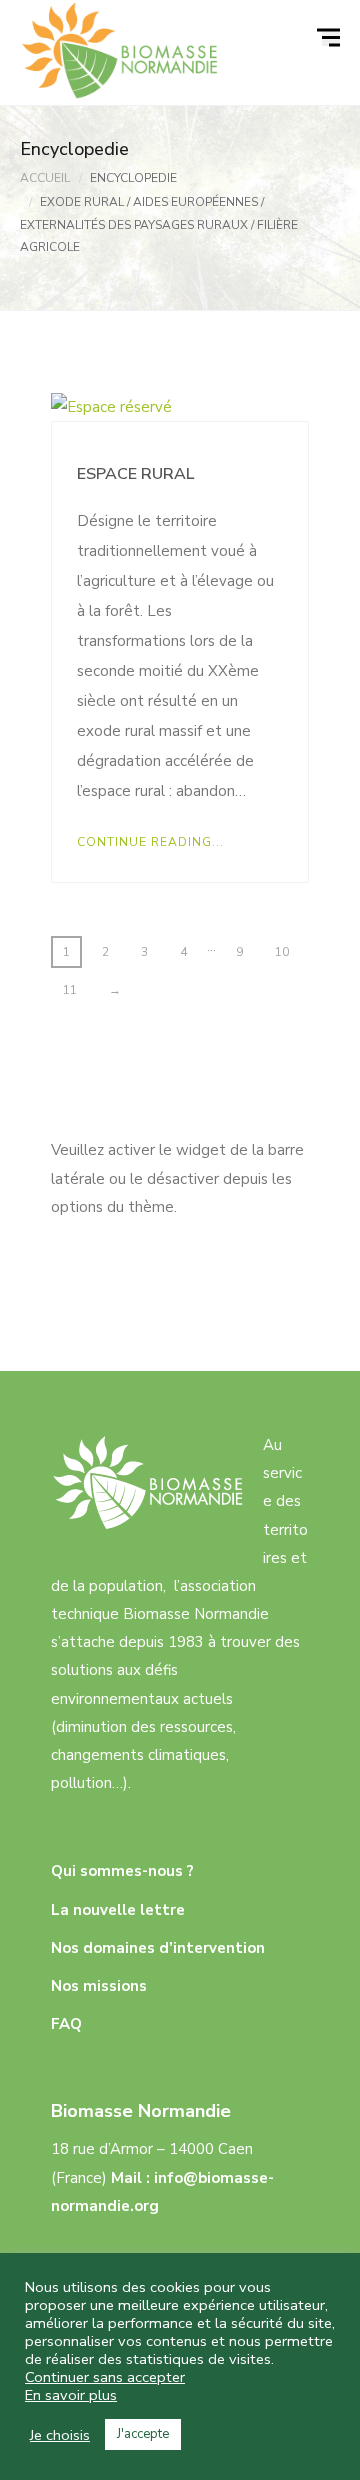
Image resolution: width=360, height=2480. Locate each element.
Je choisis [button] (60, 2435)
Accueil (45, 178)
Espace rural (135, 474)
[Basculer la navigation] (331, 38)
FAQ (66, 2024)
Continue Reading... (150, 842)
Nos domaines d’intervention (158, 1948)
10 (282, 952)
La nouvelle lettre (118, 1910)
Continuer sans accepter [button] (105, 2377)
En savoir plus (71, 2395)
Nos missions (99, 1986)
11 (70, 990)
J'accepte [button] (143, 2434)
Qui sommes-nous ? (122, 1871)
